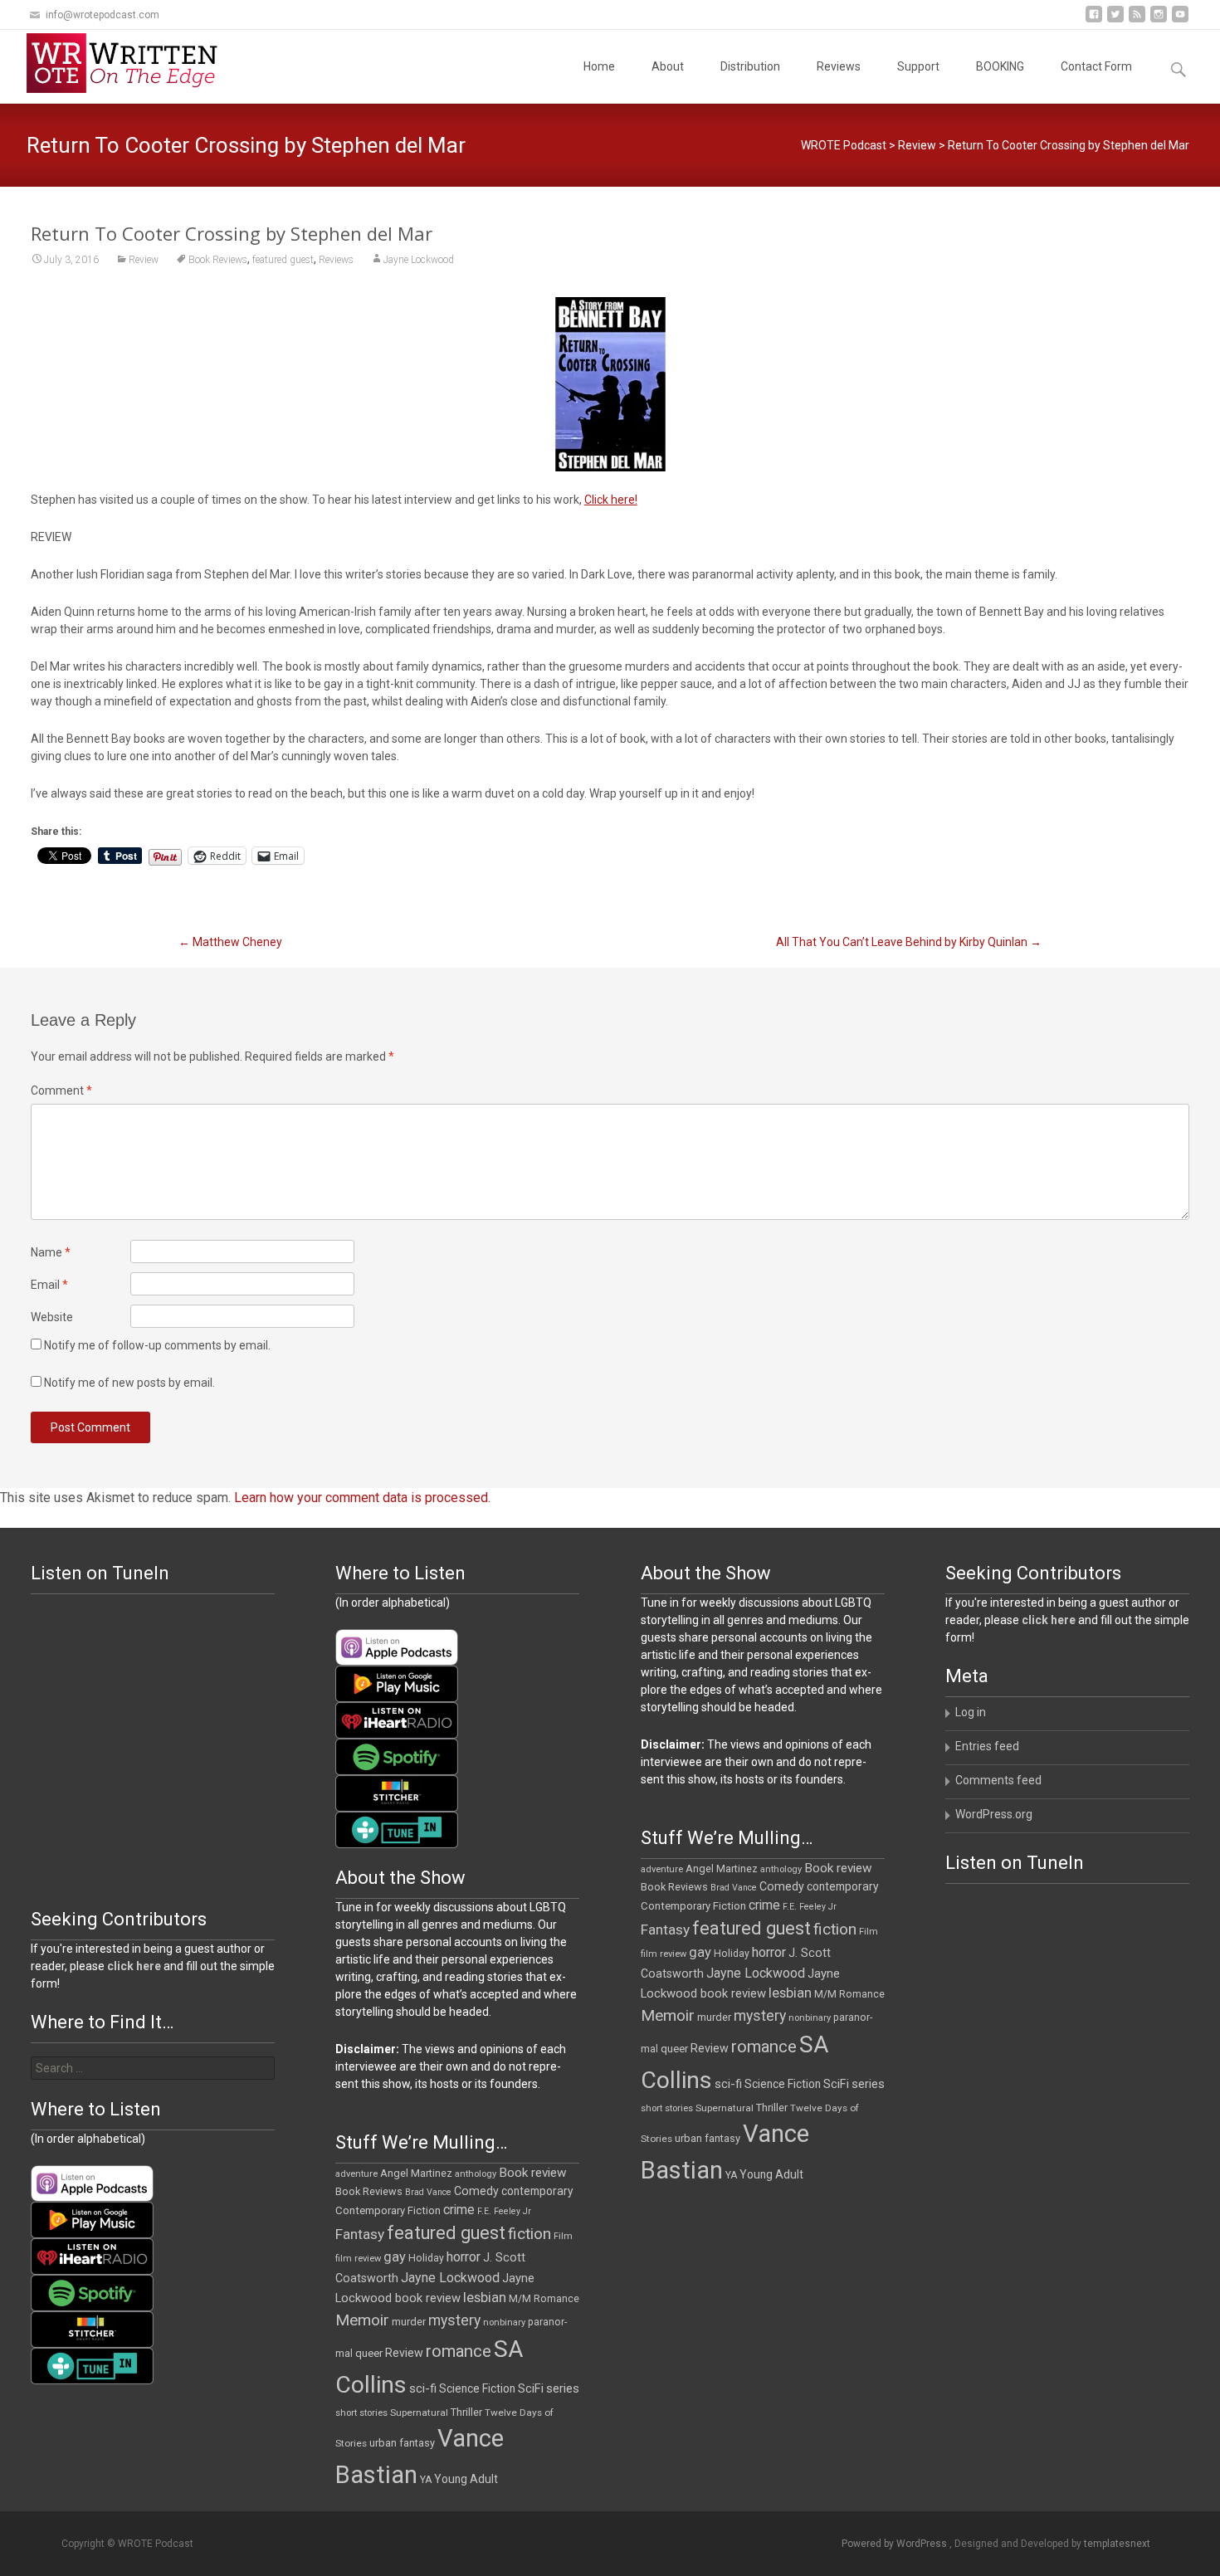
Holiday (732, 1954)
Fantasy (665, 1930)
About (668, 66)
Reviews (839, 66)
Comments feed (998, 1780)
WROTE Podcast (844, 145)
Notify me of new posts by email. (129, 1383)
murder (714, 2017)
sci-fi (728, 2084)
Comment (61, 1090)
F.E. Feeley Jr (810, 1907)
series (868, 2084)
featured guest (283, 260)
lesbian (790, 1993)
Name (51, 1252)
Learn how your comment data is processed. (362, 1498)
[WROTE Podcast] (129, 63)
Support (918, 66)
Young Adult (771, 2174)
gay (700, 1952)
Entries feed (987, 1746)
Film (869, 1932)
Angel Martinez (722, 1869)
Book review (838, 1868)
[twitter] (1115, 20)
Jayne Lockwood (419, 260)
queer (674, 2049)
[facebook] (1094, 20)
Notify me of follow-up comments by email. (157, 1345)
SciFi (836, 2084)
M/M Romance (849, 1994)
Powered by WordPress (895, 2544)
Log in (971, 1712)
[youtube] (1180, 20)
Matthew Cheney (230, 942)
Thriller (772, 2108)
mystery (760, 2016)
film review (664, 1954)
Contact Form (1096, 66)
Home (599, 66)
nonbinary (810, 2018)
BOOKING (1000, 66)
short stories (667, 2108)
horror (769, 1952)
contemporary (843, 1886)
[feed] (1137, 20)
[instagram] (1159, 20)
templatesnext (1117, 2544)
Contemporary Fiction (693, 1906)
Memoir (668, 2015)
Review (917, 145)
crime (764, 1905)
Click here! (611, 500)
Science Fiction (783, 2084)
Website (52, 1317)
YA (731, 2175)
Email (49, 1285)
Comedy (782, 1886)
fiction (835, 1929)
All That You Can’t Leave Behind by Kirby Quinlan (909, 942)
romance (764, 2047)
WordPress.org (994, 1814)
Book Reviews (218, 260)
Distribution (750, 66)
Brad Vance (734, 1888)
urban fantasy (708, 2138)
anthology (781, 1869)
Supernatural (725, 2108)
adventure (662, 1869)
